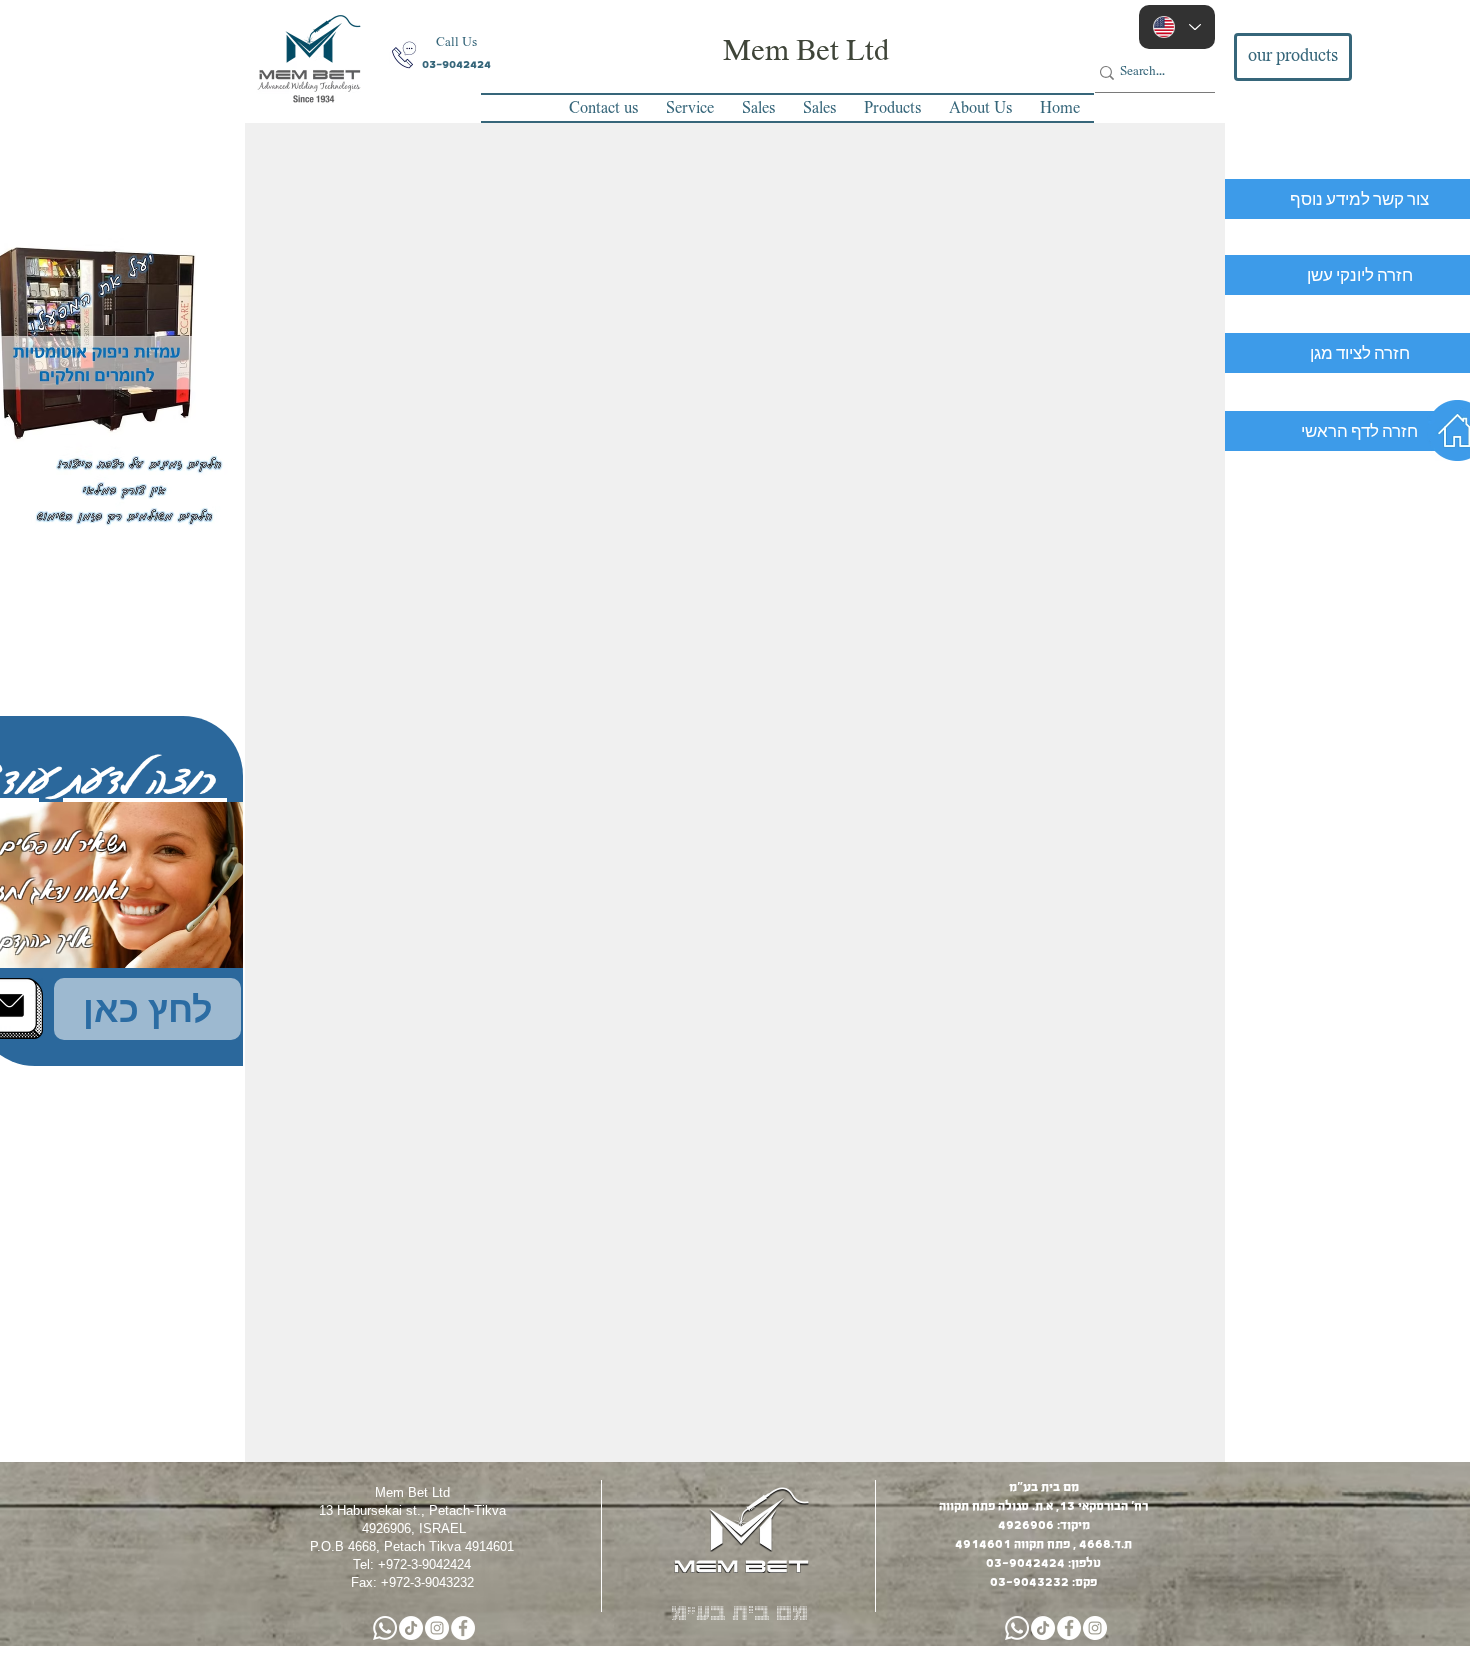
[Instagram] (437, 1628)
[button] (456, 43)
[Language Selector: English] (1177, 27)
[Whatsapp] (385, 1628)
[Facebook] (463, 1628)
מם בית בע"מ (739, 1611)
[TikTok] (411, 1628)
